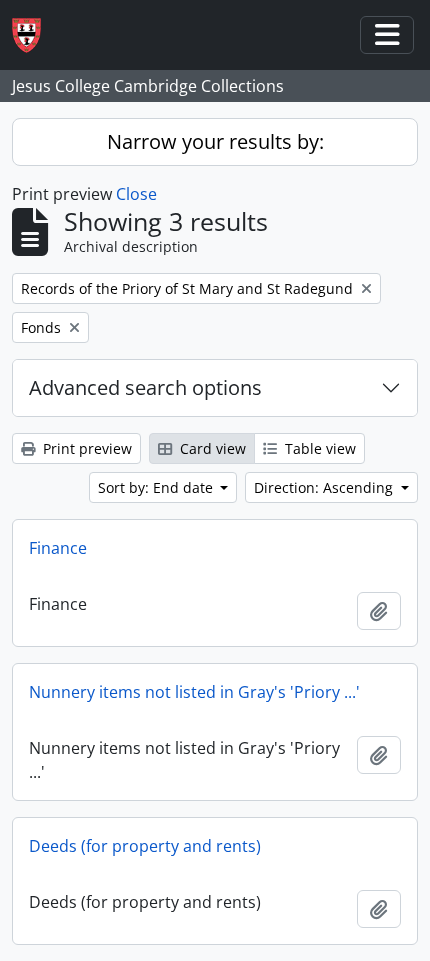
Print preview (85, 448)
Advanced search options (145, 387)
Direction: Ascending (325, 487)
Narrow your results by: (215, 141)
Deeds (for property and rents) (145, 846)
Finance (58, 548)
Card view (211, 448)
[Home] (34, 35)
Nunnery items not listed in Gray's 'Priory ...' (194, 692)
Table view (318, 448)
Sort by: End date (157, 487)
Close (136, 194)
